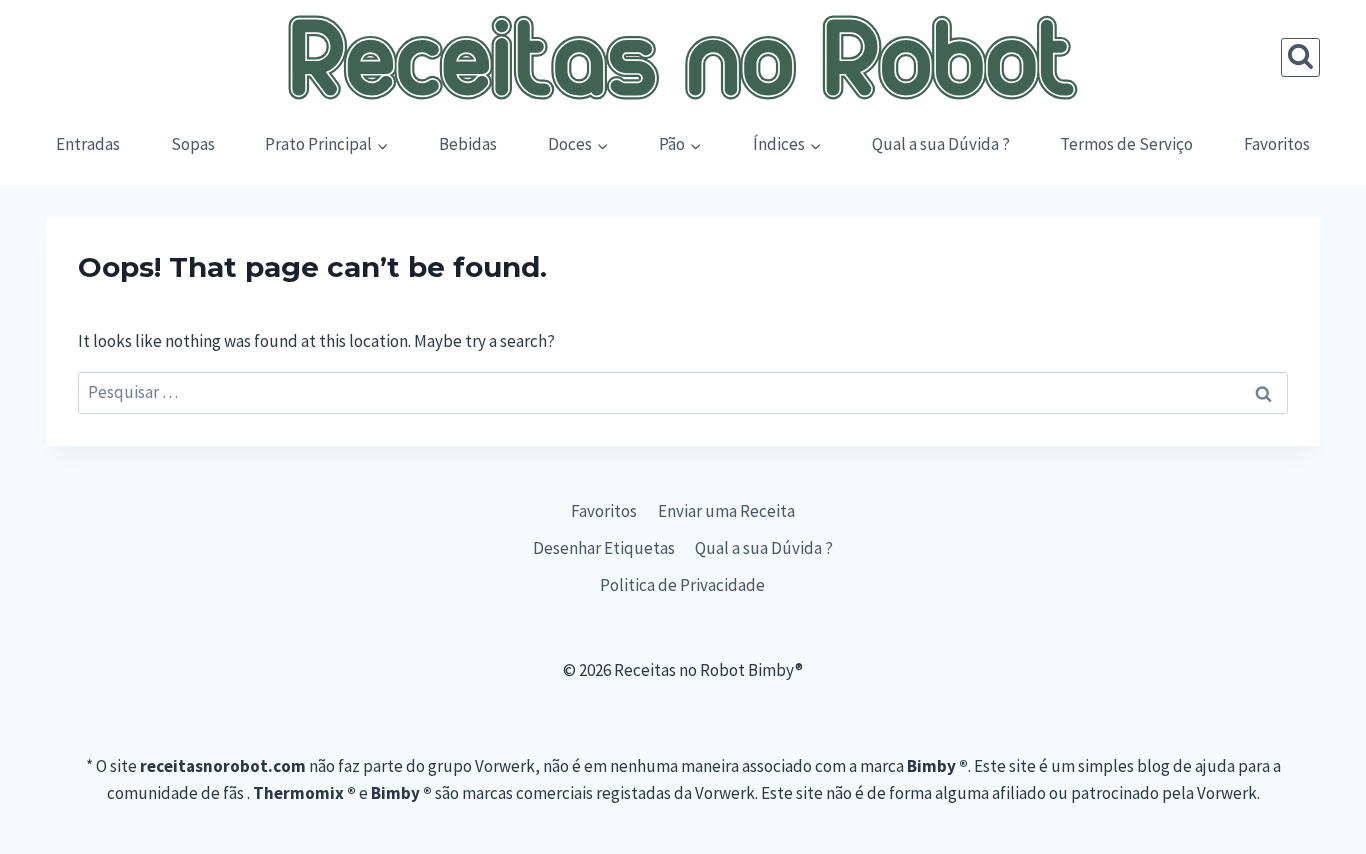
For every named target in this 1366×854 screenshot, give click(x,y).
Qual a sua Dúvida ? (941, 144)
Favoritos (1277, 144)
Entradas (88, 144)
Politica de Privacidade (682, 585)
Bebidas (468, 144)
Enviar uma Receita (726, 511)
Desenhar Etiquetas (604, 548)
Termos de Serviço (1126, 144)
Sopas (193, 144)
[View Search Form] (1300, 57)
